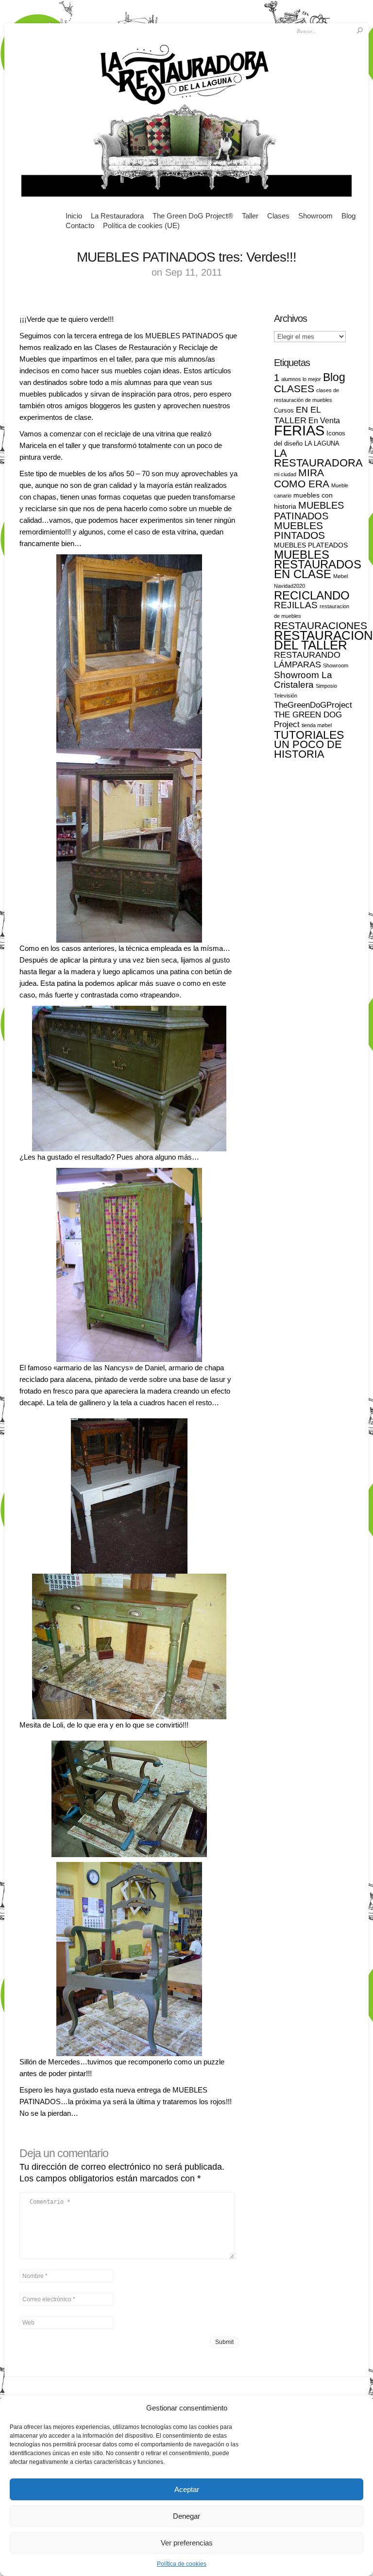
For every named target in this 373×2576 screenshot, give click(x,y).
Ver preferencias (187, 2543)
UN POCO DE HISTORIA (308, 749)
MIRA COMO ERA (302, 478)
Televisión (286, 696)
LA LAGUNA (322, 443)
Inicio (74, 216)
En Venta (324, 421)
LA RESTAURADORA (318, 458)
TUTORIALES (309, 735)
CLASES (294, 389)
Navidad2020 (289, 586)
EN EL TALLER (297, 415)
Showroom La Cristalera (303, 680)
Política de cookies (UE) (141, 225)
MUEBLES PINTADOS (299, 530)
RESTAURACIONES (321, 625)
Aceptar (187, 2489)
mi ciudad (285, 474)
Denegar (186, 2516)
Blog (348, 216)
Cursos (284, 410)
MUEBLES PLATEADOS (311, 545)
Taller (250, 216)
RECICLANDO (312, 595)
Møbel (340, 576)
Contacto (80, 225)
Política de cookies (182, 2564)
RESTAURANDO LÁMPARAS (307, 659)
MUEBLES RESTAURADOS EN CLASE (318, 564)
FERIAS (299, 430)
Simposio (326, 686)
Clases (278, 216)
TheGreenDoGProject (313, 705)
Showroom (315, 216)
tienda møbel (317, 725)
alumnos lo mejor (301, 379)
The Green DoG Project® (193, 216)
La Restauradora (117, 216)
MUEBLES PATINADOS (309, 511)
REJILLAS (296, 605)
